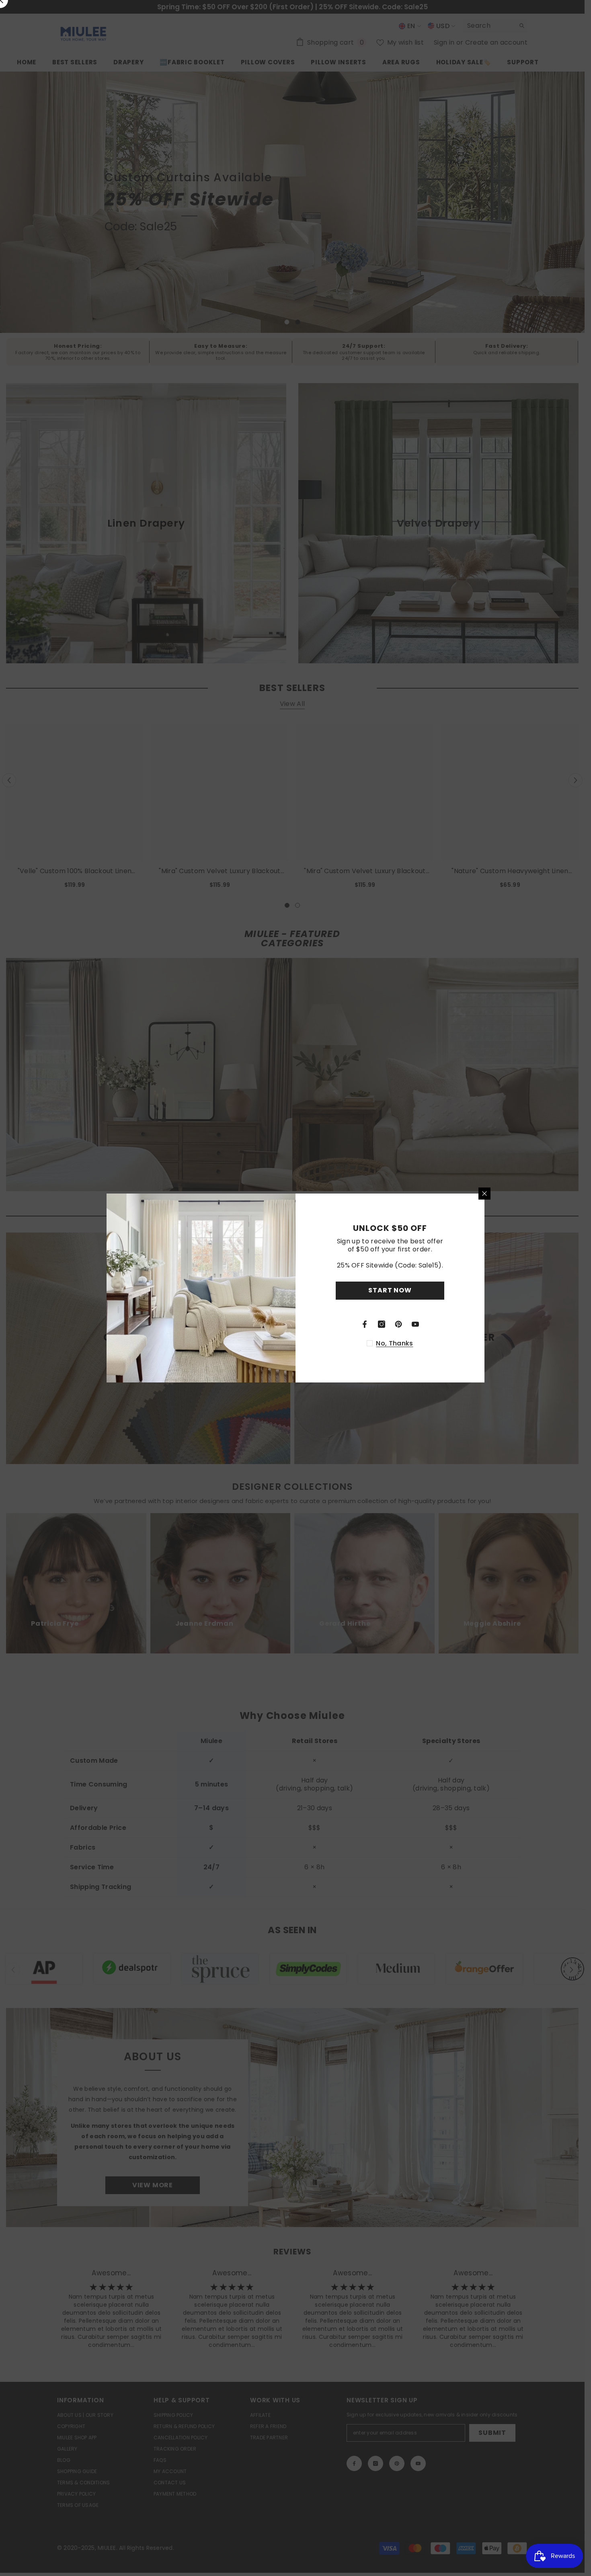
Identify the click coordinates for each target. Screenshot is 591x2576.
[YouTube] (415, 1324)
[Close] (484, 1194)
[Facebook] (365, 1324)
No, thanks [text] (394, 1343)
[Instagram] (382, 1324)
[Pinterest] (398, 1324)
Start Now (390, 1290)
